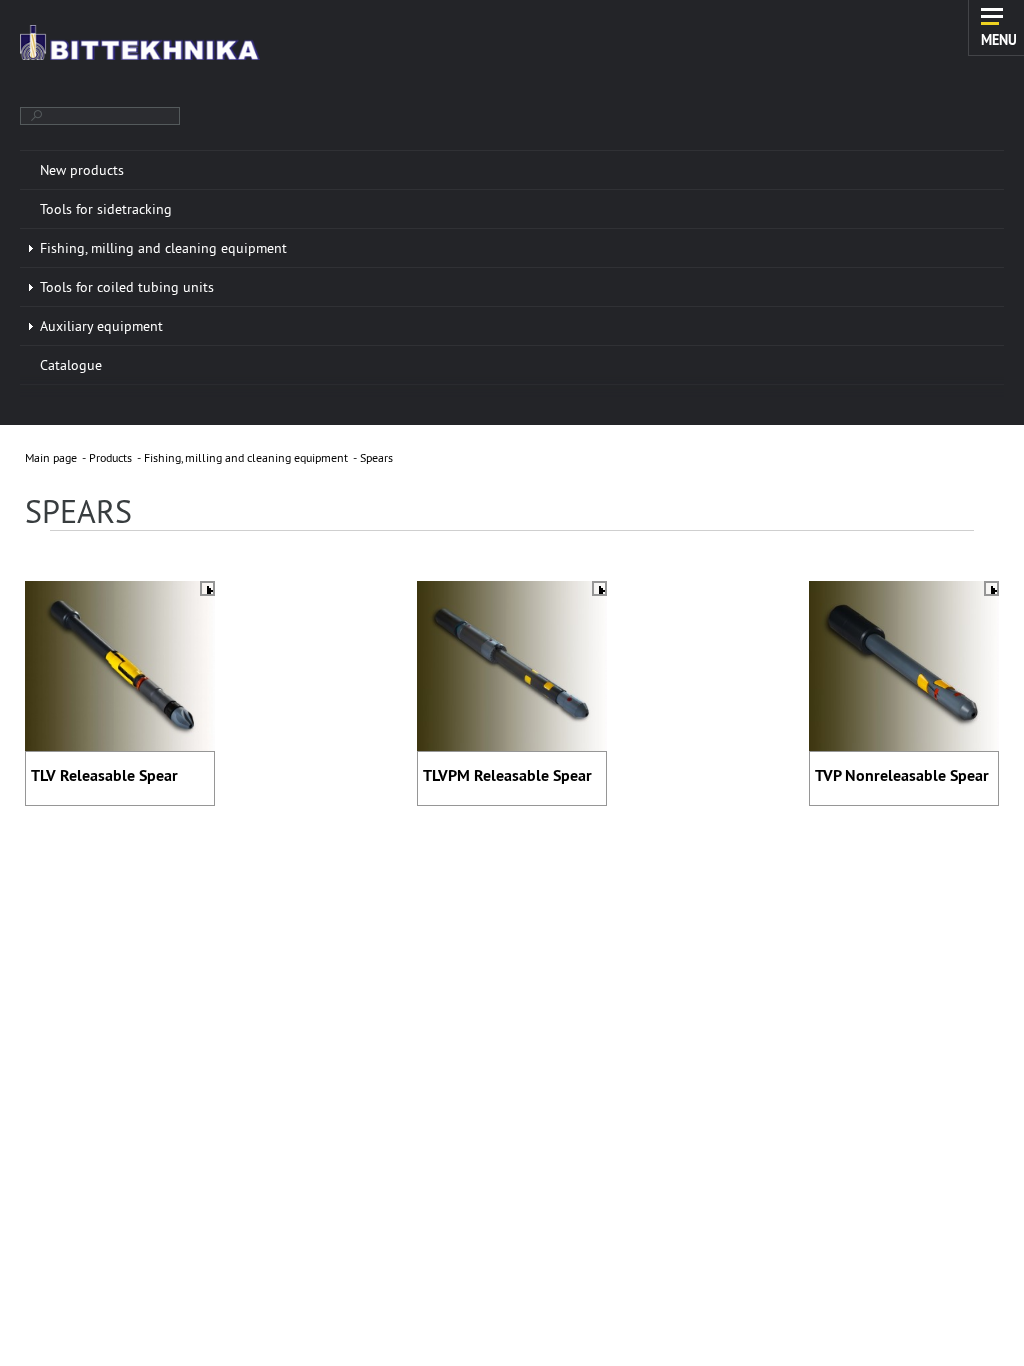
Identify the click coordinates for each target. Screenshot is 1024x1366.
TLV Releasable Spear (104, 775)
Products (110, 457)
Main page (51, 457)
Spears (376, 457)
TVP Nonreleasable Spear (902, 775)
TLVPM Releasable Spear (507, 775)
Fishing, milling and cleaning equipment (246, 457)
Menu (999, 39)
